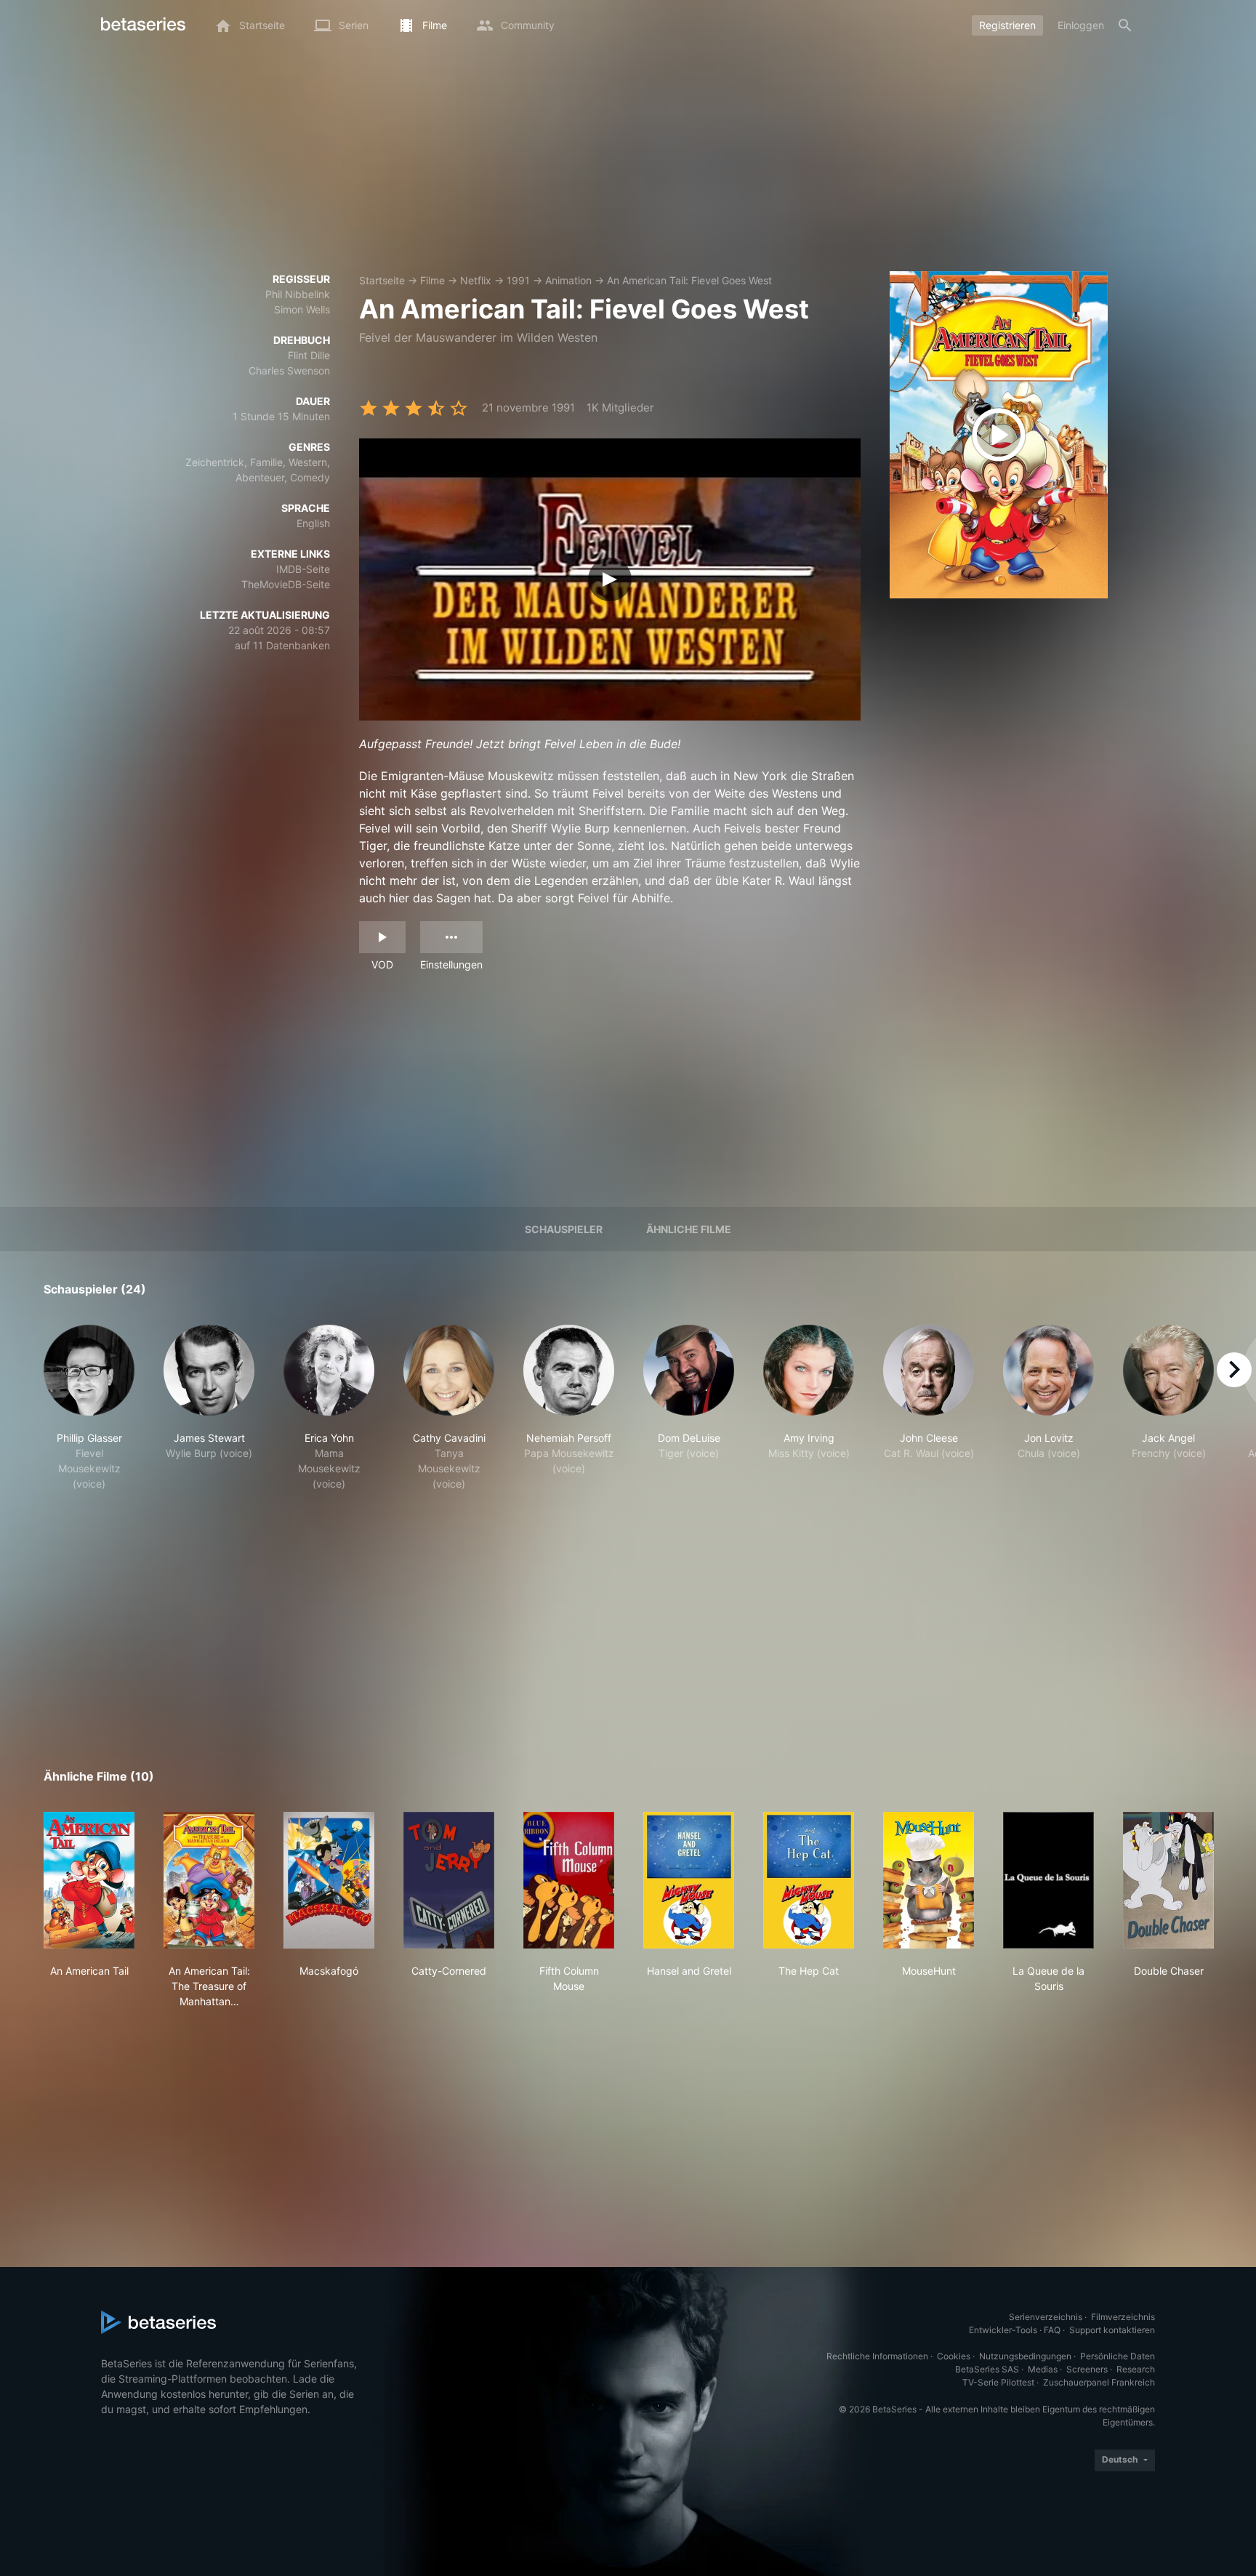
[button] (89, 1408)
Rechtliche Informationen (877, 2356)
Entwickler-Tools (1003, 2330)
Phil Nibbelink (298, 294)
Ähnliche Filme (689, 1229)
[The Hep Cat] (809, 1880)
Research (1136, 2369)
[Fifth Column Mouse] (569, 1880)
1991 (518, 280)
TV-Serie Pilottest (998, 2382)
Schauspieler (564, 1229)
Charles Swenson (289, 370)
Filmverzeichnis (1123, 2317)
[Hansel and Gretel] (689, 1880)
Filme (432, 280)
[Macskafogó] (329, 1880)
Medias (1043, 2369)
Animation (568, 280)
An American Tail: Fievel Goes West (689, 280)
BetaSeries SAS (987, 2369)
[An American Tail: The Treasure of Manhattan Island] (209, 1880)
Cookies (954, 2356)
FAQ (1052, 2330)
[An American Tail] (89, 1880)
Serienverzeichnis (1046, 2317)
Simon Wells (302, 309)
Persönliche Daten (1118, 2356)
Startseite (382, 280)
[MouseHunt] (929, 1880)
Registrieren (1007, 25)
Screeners (1087, 2369)
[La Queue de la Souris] (1048, 1880)
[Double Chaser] (1168, 1880)
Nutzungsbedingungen (1025, 2356)
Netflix (476, 280)
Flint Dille (309, 355)
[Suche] (1125, 25)
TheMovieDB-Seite (286, 584)
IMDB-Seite (303, 569)
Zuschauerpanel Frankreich (1099, 2382)
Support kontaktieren (1112, 2330)
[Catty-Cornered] (449, 1880)
